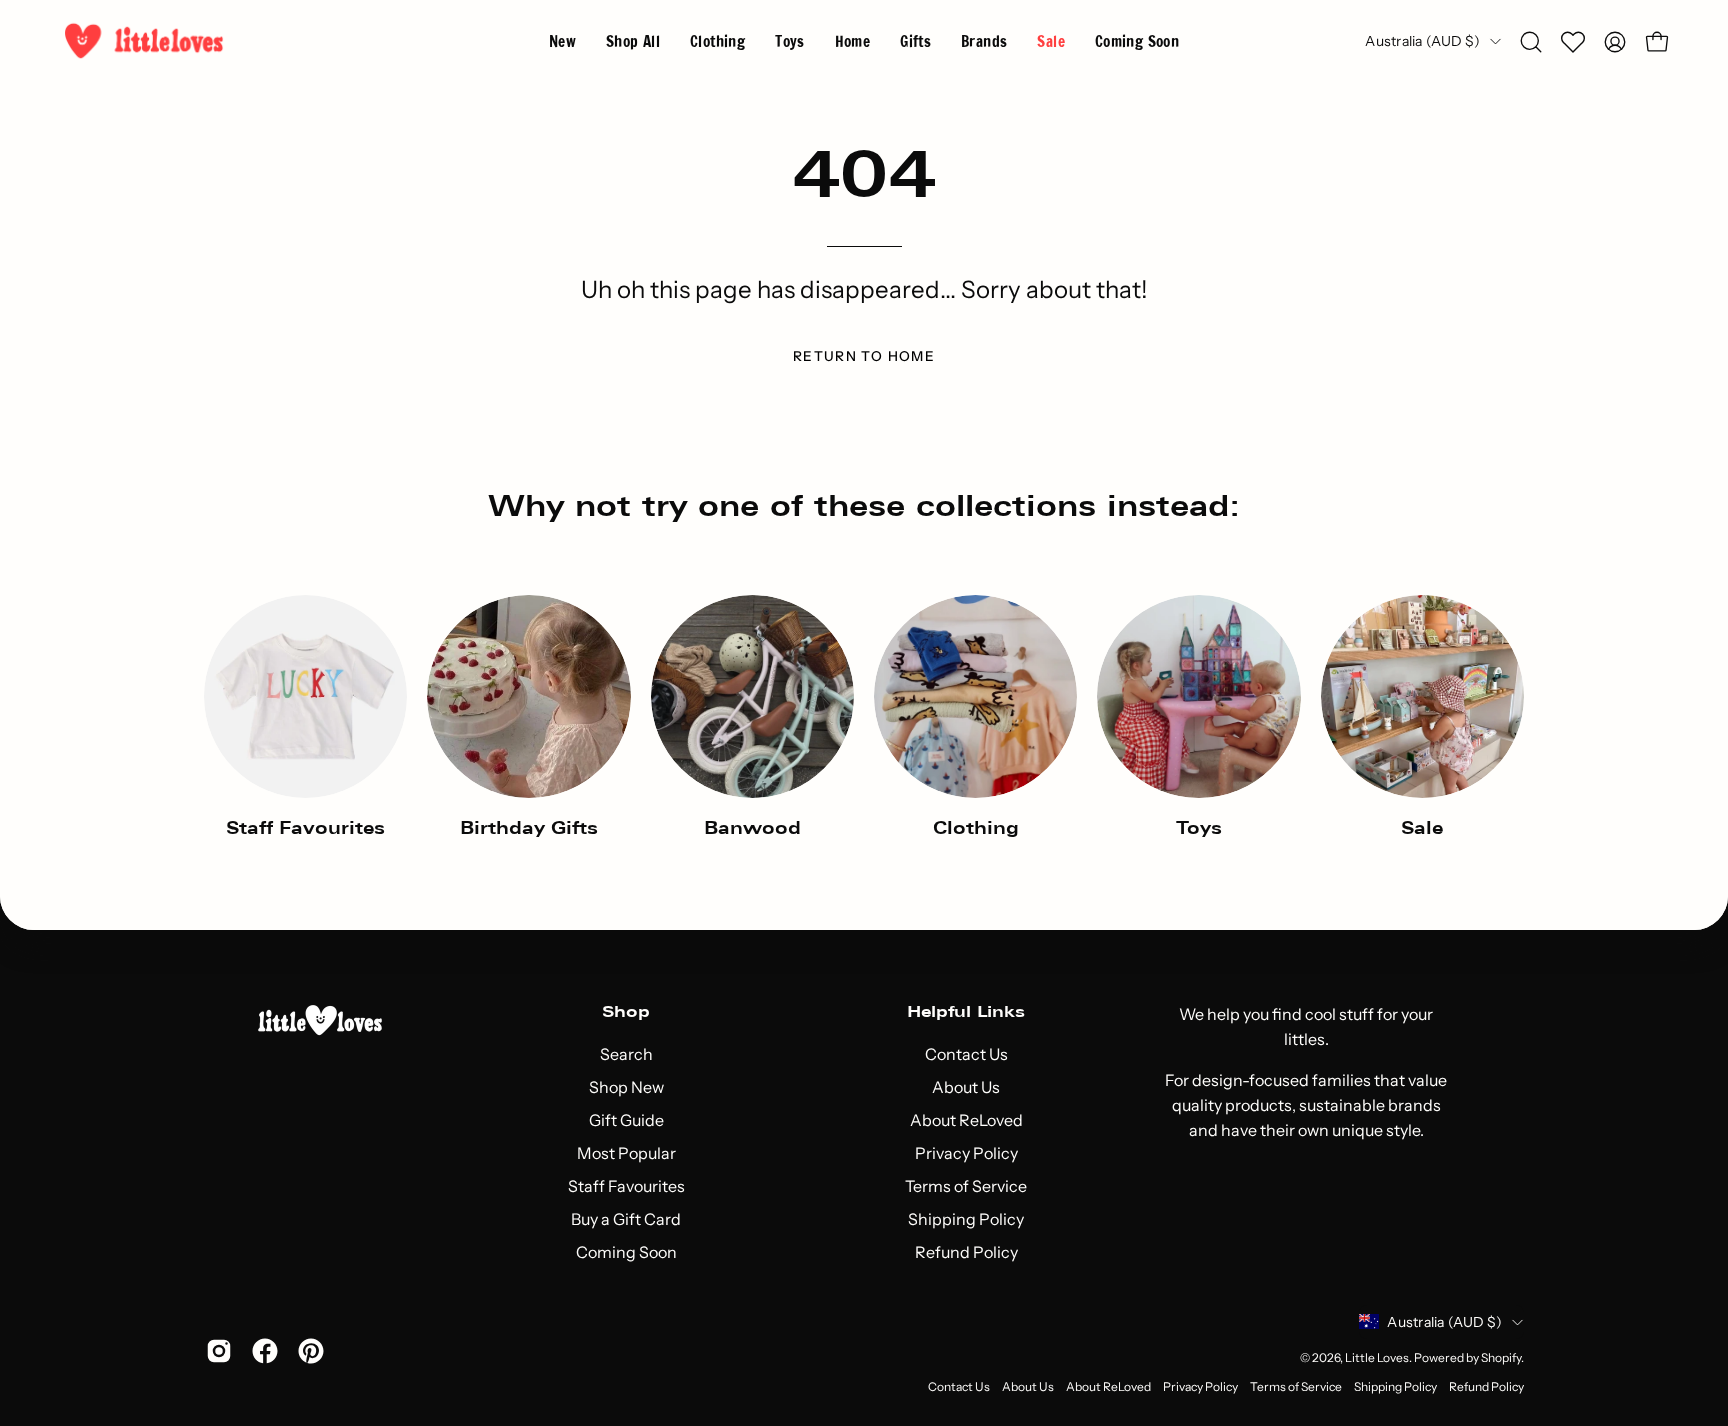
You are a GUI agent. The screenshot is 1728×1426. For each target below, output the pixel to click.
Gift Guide (626, 1120)
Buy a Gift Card (626, 1219)
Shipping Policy (966, 1219)
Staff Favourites (626, 1186)
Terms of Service (966, 1186)
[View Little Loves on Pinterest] (311, 1351)
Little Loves (1377, 1357)
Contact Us (966, 1054)
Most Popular (626, 1153)
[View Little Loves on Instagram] (219, 1351)
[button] (984, 41)
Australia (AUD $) (1422, 41)
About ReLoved (966, 1120)
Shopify (1501, 1357)
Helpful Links (966, 1011)
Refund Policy (966, 1252)
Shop (626, 1011)
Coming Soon (626, 1252)
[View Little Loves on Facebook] (265, 1351)
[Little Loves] (145, 41)
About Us (966, 1087)
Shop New (626, 1087)
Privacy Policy (966, 1153)
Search (626, 1054)
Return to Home (864, 356)
